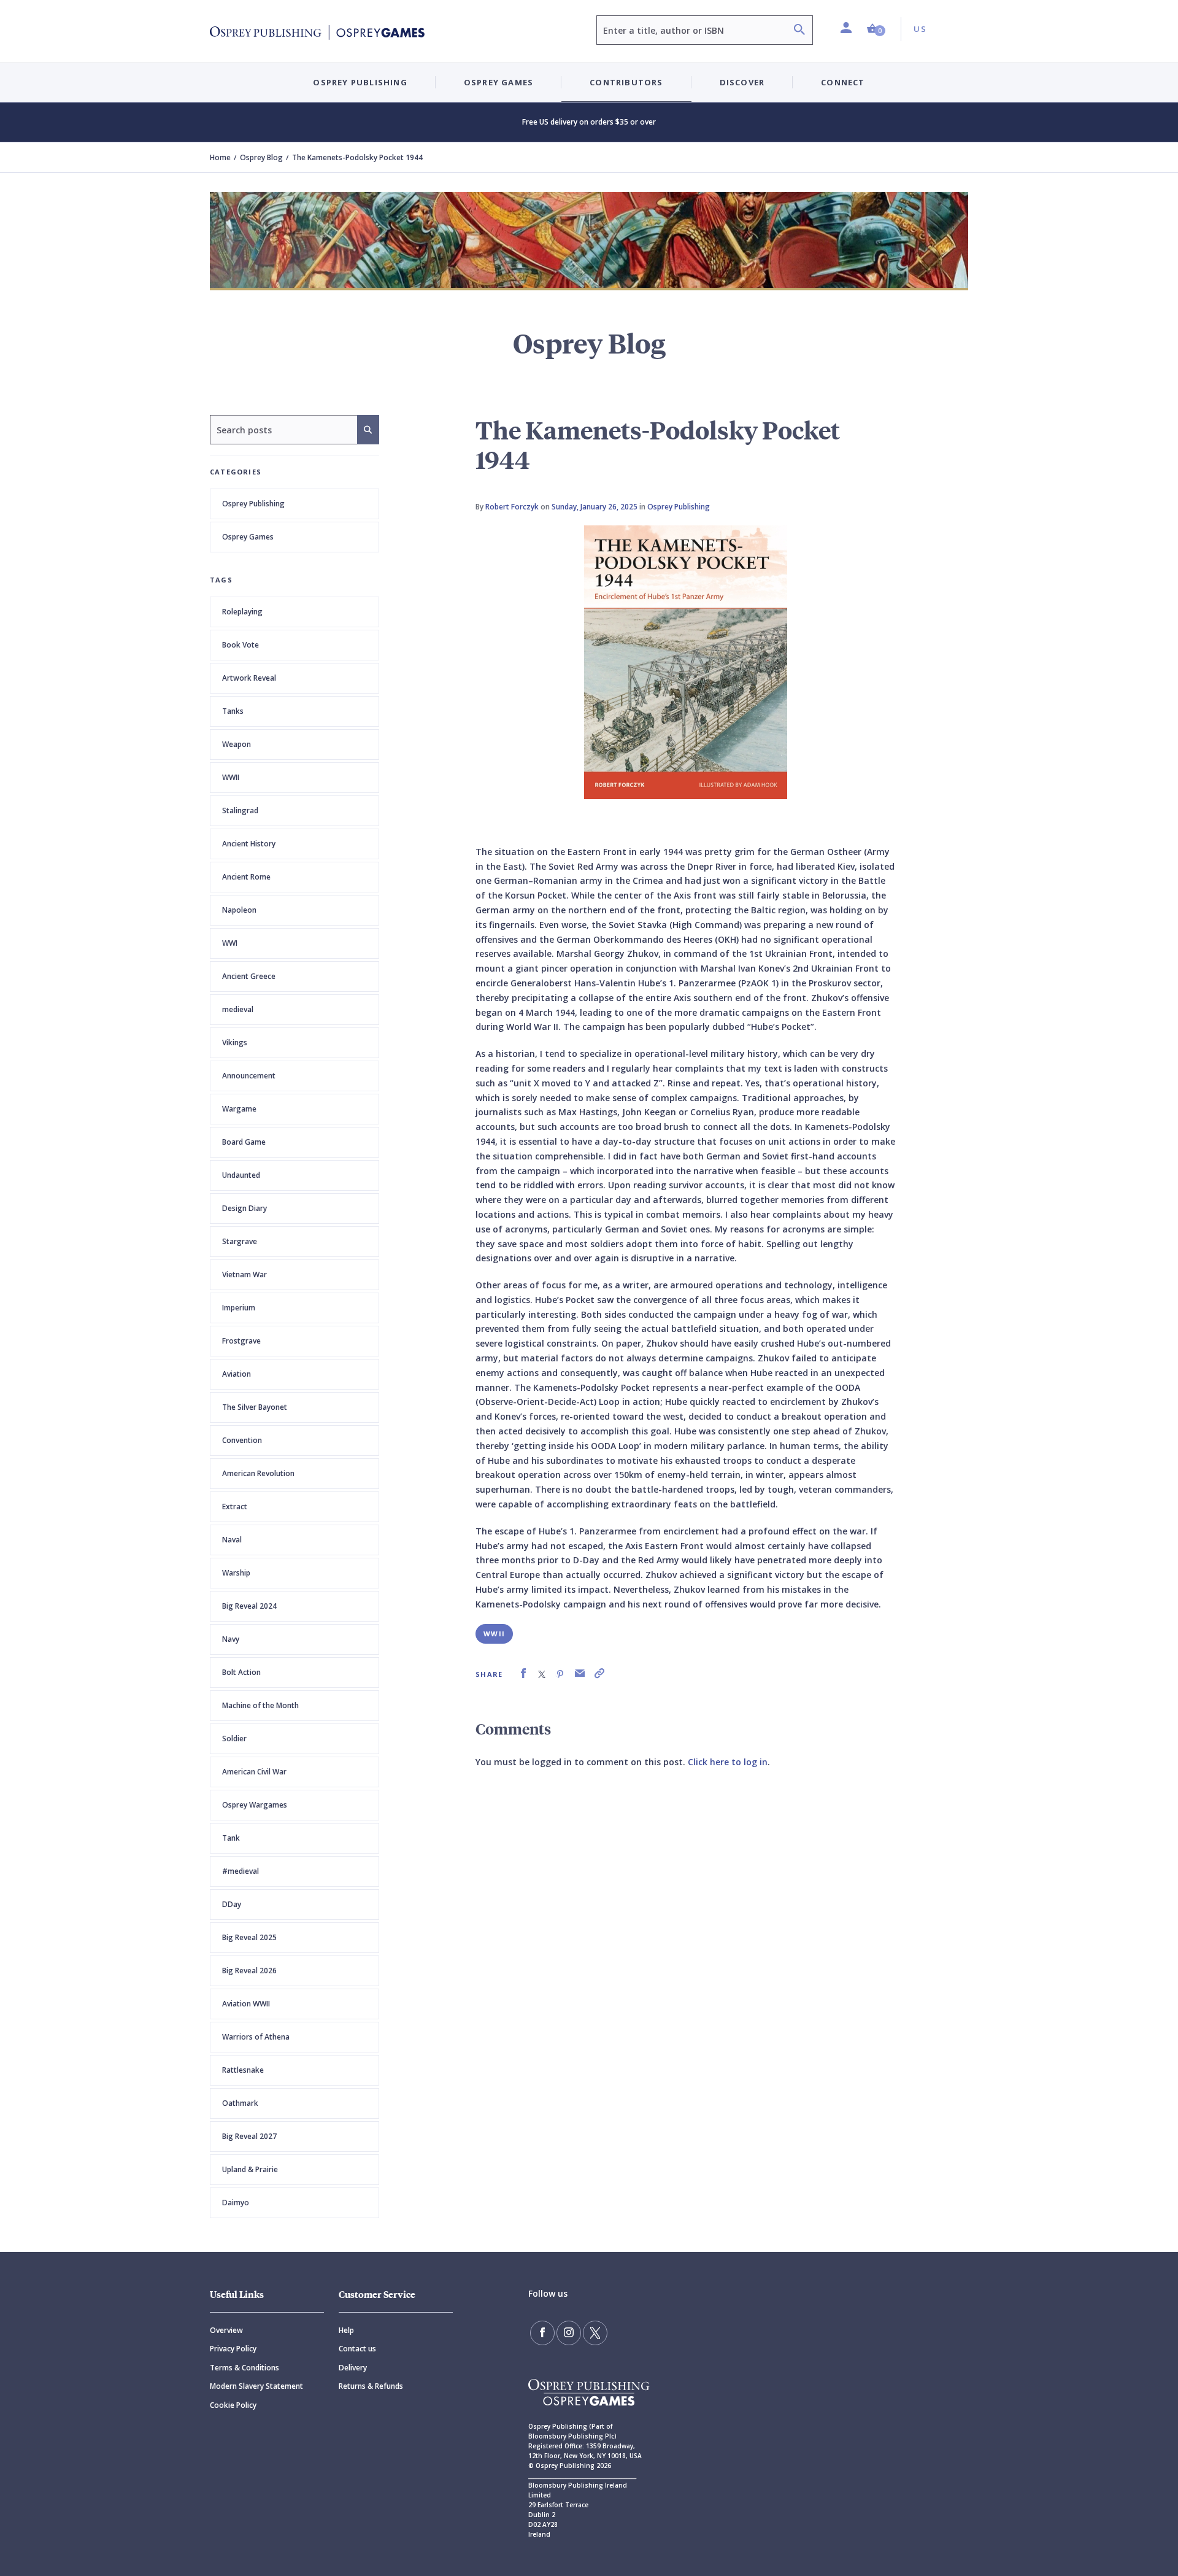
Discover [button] (742, 82)
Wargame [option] (239, 1109)
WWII (494, 1634)
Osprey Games (248, 537)
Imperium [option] (239, 1308)
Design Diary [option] (244, 1208)
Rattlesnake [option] (243, 2070)
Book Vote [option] (241, 645)
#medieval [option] (241, 1871)
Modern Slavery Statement (256, 2386)
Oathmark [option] (240, 2103)
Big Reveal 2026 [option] (249, 1971)
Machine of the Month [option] (260, 1705)
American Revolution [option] (258, 1473)
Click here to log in (728, 1762)
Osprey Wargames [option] (255, 1805)
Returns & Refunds (371, 2386)
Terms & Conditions (244, 2368)
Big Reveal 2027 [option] (249, 2136)
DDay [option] (232, 1904)
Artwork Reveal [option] (249, 678)
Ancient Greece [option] (249, 976)
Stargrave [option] (240, 1241)
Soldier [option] (234, 1739)
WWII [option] (231, 777)
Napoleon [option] (239, 910)
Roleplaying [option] (242, 612)
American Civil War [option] (254, 1772)
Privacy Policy (233, 2349)
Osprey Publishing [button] (360, 82)
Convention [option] (242, 1440)
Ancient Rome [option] (246, 877)
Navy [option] (231, 1639)
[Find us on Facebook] (542, 2333)
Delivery (353, 2368)
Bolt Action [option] (241, 1672)
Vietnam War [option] (244, 1274)
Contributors (626, 82)
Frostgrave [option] (241, 1341)
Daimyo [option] (236, 2203)
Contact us (357, 2349)
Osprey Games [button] (499, 82)
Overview (226, 2330)
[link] (523, 1673)
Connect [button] (843, 82)
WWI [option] (230, 943)
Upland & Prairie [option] (250, 2169)
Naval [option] (232, 1540)
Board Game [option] (244, 1142)
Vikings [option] (235, 1042)
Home (220, 157)
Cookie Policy (233, 2405)
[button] (876, 29)
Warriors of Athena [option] (256, 2037)
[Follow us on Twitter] (595, 2333)
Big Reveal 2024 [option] (249, 1606)
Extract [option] (235, 1507)
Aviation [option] (237, 1374)
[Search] (799, 31)
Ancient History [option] (249, 844)
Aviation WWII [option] (246, 2004)
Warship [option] (236, 1573)
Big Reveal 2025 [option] (249, 1937)
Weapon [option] (237, 744)
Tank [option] (231, 1838)
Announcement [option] (249, 1076)
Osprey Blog (261, 157)
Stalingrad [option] (240, 810)
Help (346, 2330)
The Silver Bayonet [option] (255, 1407)
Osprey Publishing (253, 504)
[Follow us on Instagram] (569, 2333)
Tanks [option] (233, 711)
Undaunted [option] (241, 1175)
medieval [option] (238, 1009)
